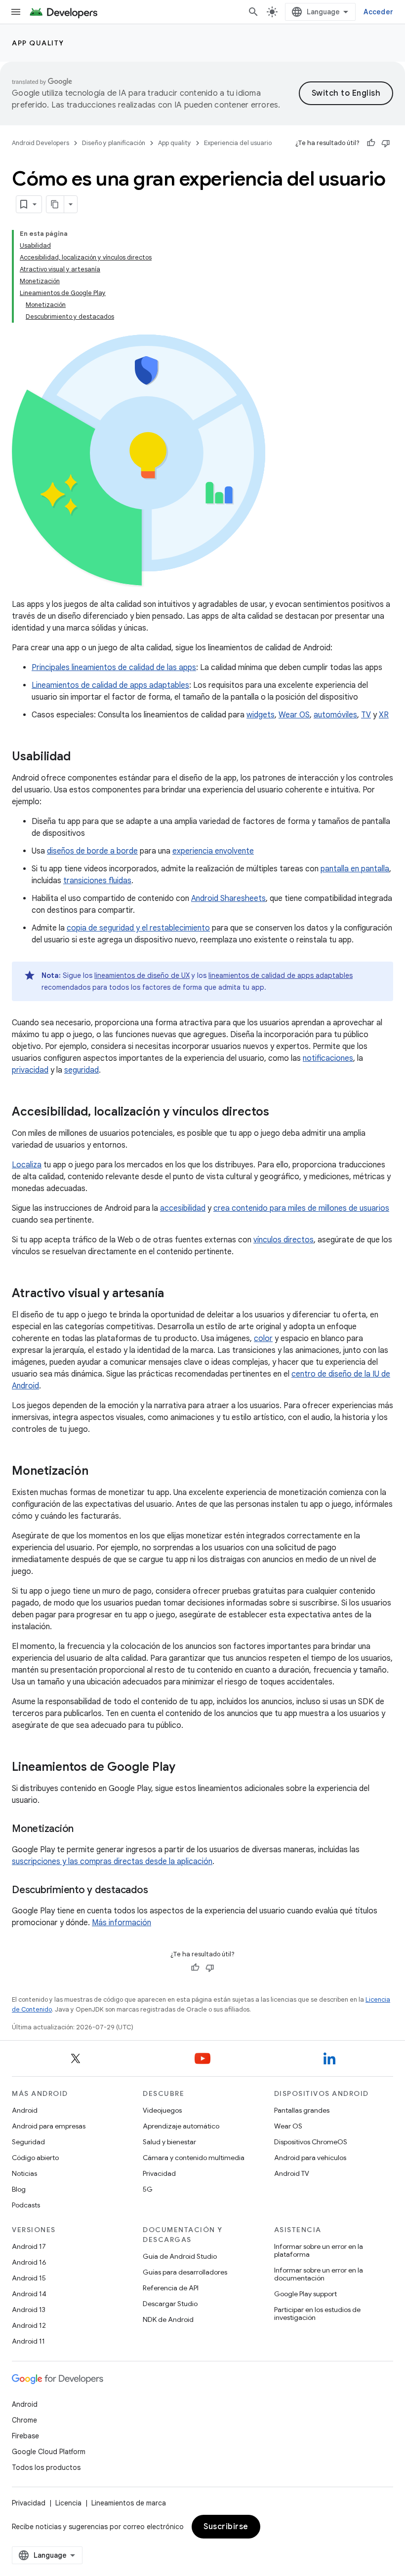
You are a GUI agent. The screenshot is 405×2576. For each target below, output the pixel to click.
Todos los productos (46, 2467)
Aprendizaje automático (181, 2126)
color (263, 1339)
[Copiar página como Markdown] (55, 204)
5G (148, 2189)
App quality (38, 43)
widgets (261, 715)
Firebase (25, 2436)
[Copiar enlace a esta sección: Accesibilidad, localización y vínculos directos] (279, 1113)
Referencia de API (171, 2288)
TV (366, 715)
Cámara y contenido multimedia (194, 2158)
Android (25, 2110)
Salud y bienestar (169, 2142)
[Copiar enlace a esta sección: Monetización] (98, 1472)
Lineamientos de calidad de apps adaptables (110, 685)
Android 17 (29, 2246)
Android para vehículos (310, 2158)
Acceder (378, 12)
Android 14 (29, 2294)
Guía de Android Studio (180, 2256)
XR (384, 715)
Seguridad (28, 2142)
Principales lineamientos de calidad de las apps (114, 668)
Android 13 (29, 2310)
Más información (121, 1923)
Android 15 (29, 2278)
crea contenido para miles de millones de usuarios (301, 1208)
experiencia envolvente (213, 851)
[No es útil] (386, 143)
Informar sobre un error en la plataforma (319, 2250)
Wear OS (294, 715)
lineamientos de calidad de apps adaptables (281, 975)
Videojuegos (162, 2110)
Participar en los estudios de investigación (317, 2314)
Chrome (24, 2420)
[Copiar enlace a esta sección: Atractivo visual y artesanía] (174, 1294)
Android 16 (29, 2262)
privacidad (30, 1070)
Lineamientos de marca (129, 2503)
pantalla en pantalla (355, 869)
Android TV (292, 2173)
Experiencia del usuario (238, 143)
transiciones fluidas (97, 881)
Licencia (68, 2503)
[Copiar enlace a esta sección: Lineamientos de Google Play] (185, 1768)
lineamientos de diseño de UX (142, 975)
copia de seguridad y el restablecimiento (138, 928)
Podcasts (26, 2205)
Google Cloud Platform (49, 2452)
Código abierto (35, 2158)
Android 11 (28, 2341)
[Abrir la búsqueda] (253, 12)
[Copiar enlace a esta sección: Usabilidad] (81, 757)
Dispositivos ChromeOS (311, 2142)
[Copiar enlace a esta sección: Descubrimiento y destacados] (158, 1891)
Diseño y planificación (114, 143)
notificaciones (328, 1058)
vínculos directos (283, 1240)
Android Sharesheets (228, 898)
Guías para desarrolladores (185, 2272)
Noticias (24, 2173)
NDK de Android (168, 2319)
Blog (19, 2189)
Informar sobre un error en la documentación (319, 2274)
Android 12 (29, 2325)
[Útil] (371, 143)
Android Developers (40, 143)
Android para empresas (49, 2126)
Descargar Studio (170, 2304)
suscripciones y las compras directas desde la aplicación (112, 1862)
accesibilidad (183, 1208)
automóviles (335, 715)
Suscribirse (226, 2527)
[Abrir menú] (16, 12)
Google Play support (305, 2294)
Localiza (27, 1165)
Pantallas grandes (302, 2110)
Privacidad (159, 2173)
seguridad (81, 1070)
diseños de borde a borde (92, 851)
